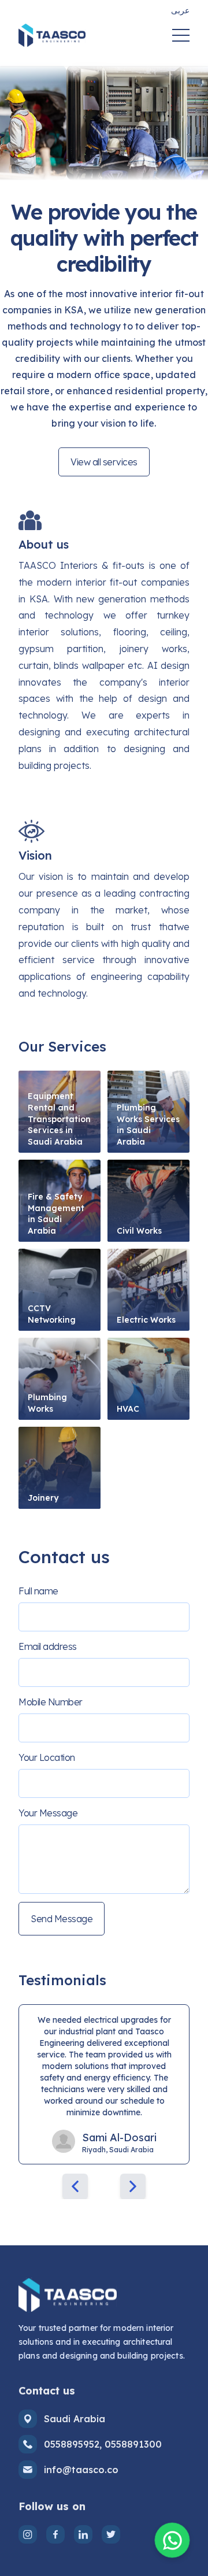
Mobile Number (51, 1702)
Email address (48, 1646)
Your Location (47, 1757)
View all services (104, 462)
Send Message (62, 1919)
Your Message (48, 1813)
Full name (38, 1591)
